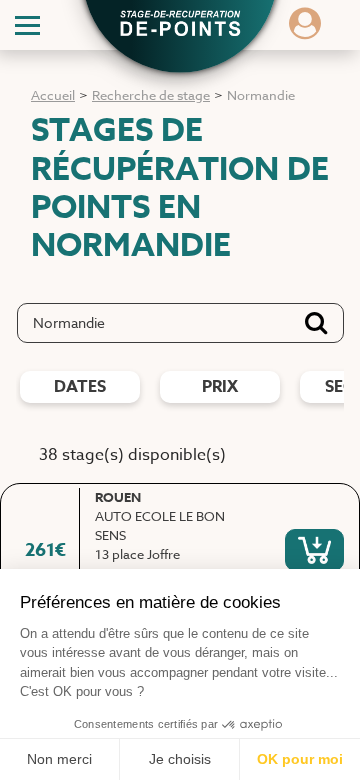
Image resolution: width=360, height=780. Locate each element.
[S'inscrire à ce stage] (315, 550)
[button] (180, 26)
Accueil (53, 95)
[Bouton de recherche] (316, 323)
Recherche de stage (151, 95)
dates (80, 387)
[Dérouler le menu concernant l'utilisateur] (305, 30)
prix (220, 387)
